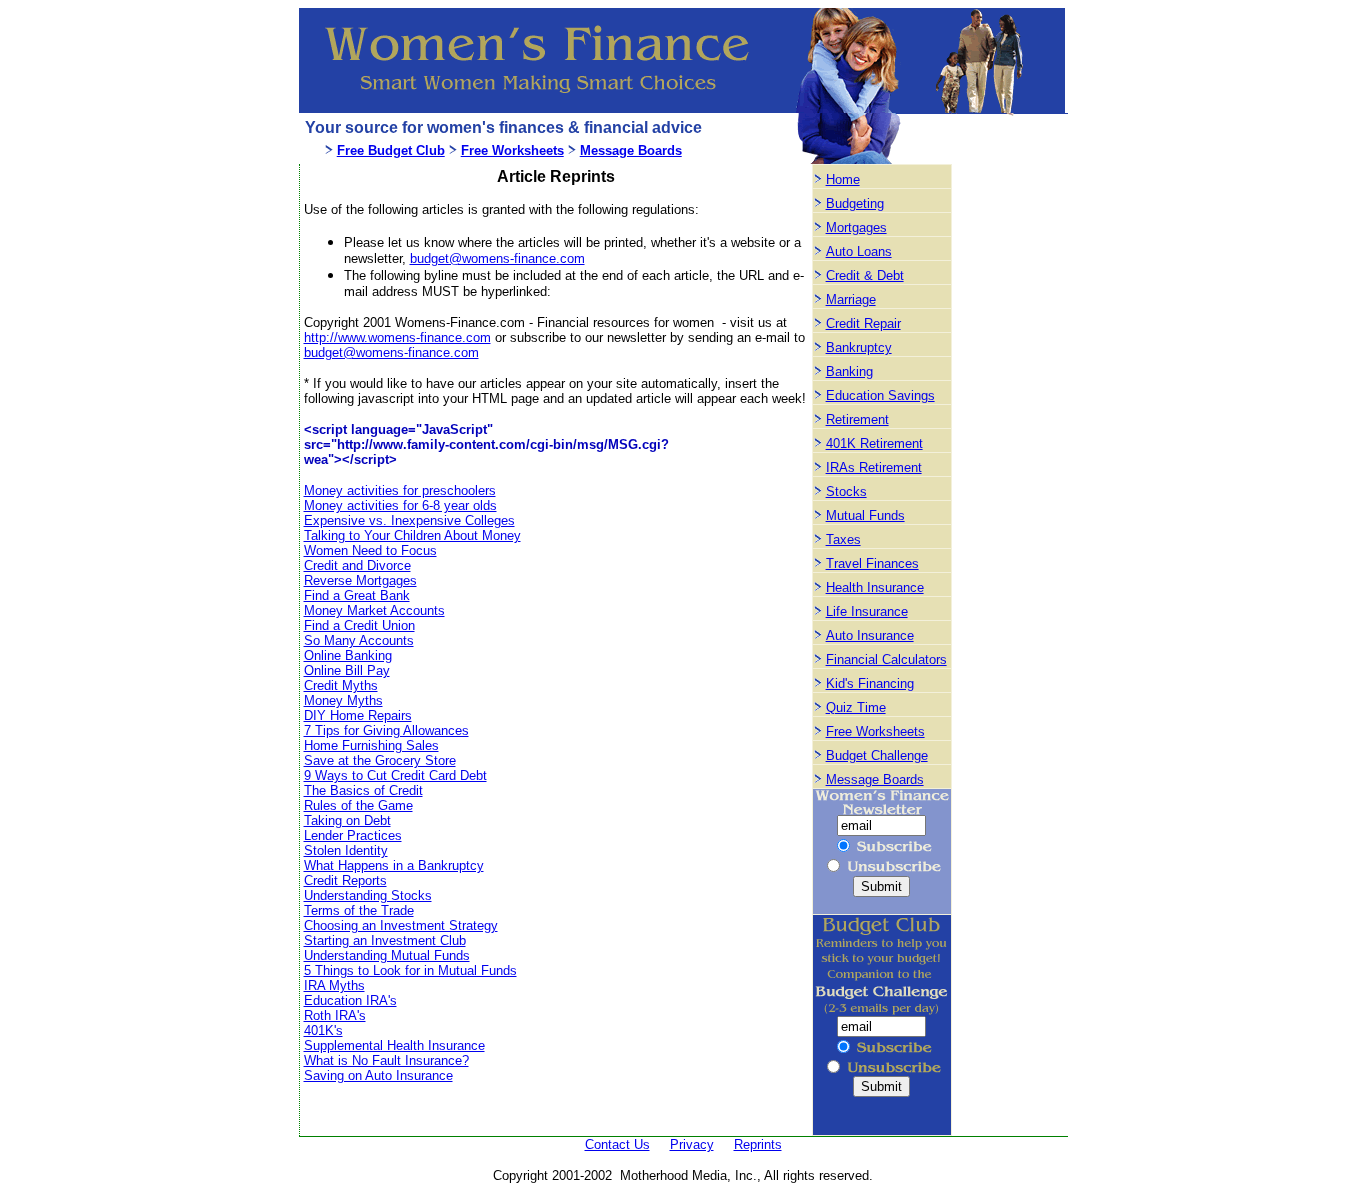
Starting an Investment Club (385, 940)
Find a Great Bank (357, 595)
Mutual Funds (865, 515)
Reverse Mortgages (360, 580)
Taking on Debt (347, 820)
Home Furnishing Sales (371, 745)
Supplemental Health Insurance (394, 1045)
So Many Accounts (359, 640)
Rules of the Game (358, 805)
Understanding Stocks (368, 895)
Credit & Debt (865, 275)
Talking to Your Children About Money (412, 535)
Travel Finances (872, 563)
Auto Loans (859, 251)
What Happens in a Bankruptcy (394, 865)
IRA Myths (334, 985)
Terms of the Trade (359, 910)
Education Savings (880, 395)
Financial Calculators (886, 659)
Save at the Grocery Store (380, 760)
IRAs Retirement (874, 467)
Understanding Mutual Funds (387, 955)
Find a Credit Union (359, 625)
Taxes (843, 539)
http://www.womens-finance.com (397, 337)
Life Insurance (867, 611)
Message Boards (631, 150)
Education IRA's (350, 1000)
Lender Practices (353, 835)
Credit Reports (345, 880)
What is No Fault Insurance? (386, 1060)
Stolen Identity (346, 850)
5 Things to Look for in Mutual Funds (410, 970)
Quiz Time (856, 707)
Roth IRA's (335, 1015)
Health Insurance (875, 587)
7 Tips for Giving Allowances (386, 730)
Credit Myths (341, 685)
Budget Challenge (877, 755)
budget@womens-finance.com (497, 258)
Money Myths (343, 700)
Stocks (846, 491)
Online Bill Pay (347, 670)
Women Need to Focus (370, 550)
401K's (323, 1030)
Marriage (851, 299)
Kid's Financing (870, 683)
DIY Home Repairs (358, 715)
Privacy (692, 1144)
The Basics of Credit (363, 790)
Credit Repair (863, 323)
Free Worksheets (512, 150)
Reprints (758, 1144)
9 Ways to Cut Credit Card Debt (395, 775)
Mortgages (856, 227)
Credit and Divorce (357, 565)
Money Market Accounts (374, 610)
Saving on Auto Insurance (378, 1075)
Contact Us (617, 1144)
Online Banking (348, 655)
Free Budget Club (391, 150)
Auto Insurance (870, 635)
